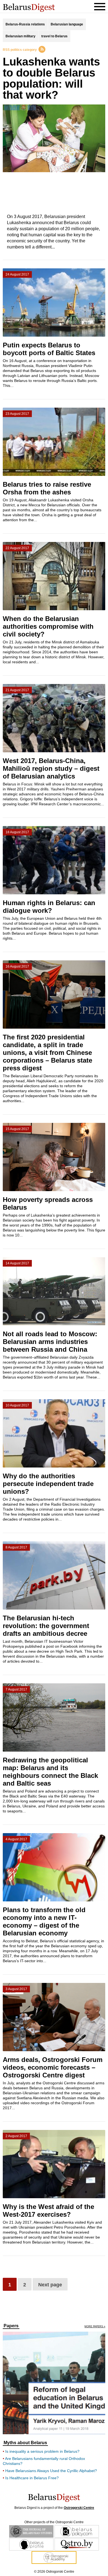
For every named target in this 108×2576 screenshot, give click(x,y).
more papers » (95, 2327)
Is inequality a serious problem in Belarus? (42, 2451)
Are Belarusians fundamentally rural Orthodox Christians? (44, 2461)
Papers (11, 2326)
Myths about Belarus (25, 2443)
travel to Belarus (54, 36)
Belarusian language (67, 24)
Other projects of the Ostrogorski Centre (54, 2522)
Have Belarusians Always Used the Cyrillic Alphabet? (51, 2471)
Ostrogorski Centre (79, 2508)
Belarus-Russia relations (25, 24)
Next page (50, 2285)
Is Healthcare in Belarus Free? (32, 2478)
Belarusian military (20, 36)
